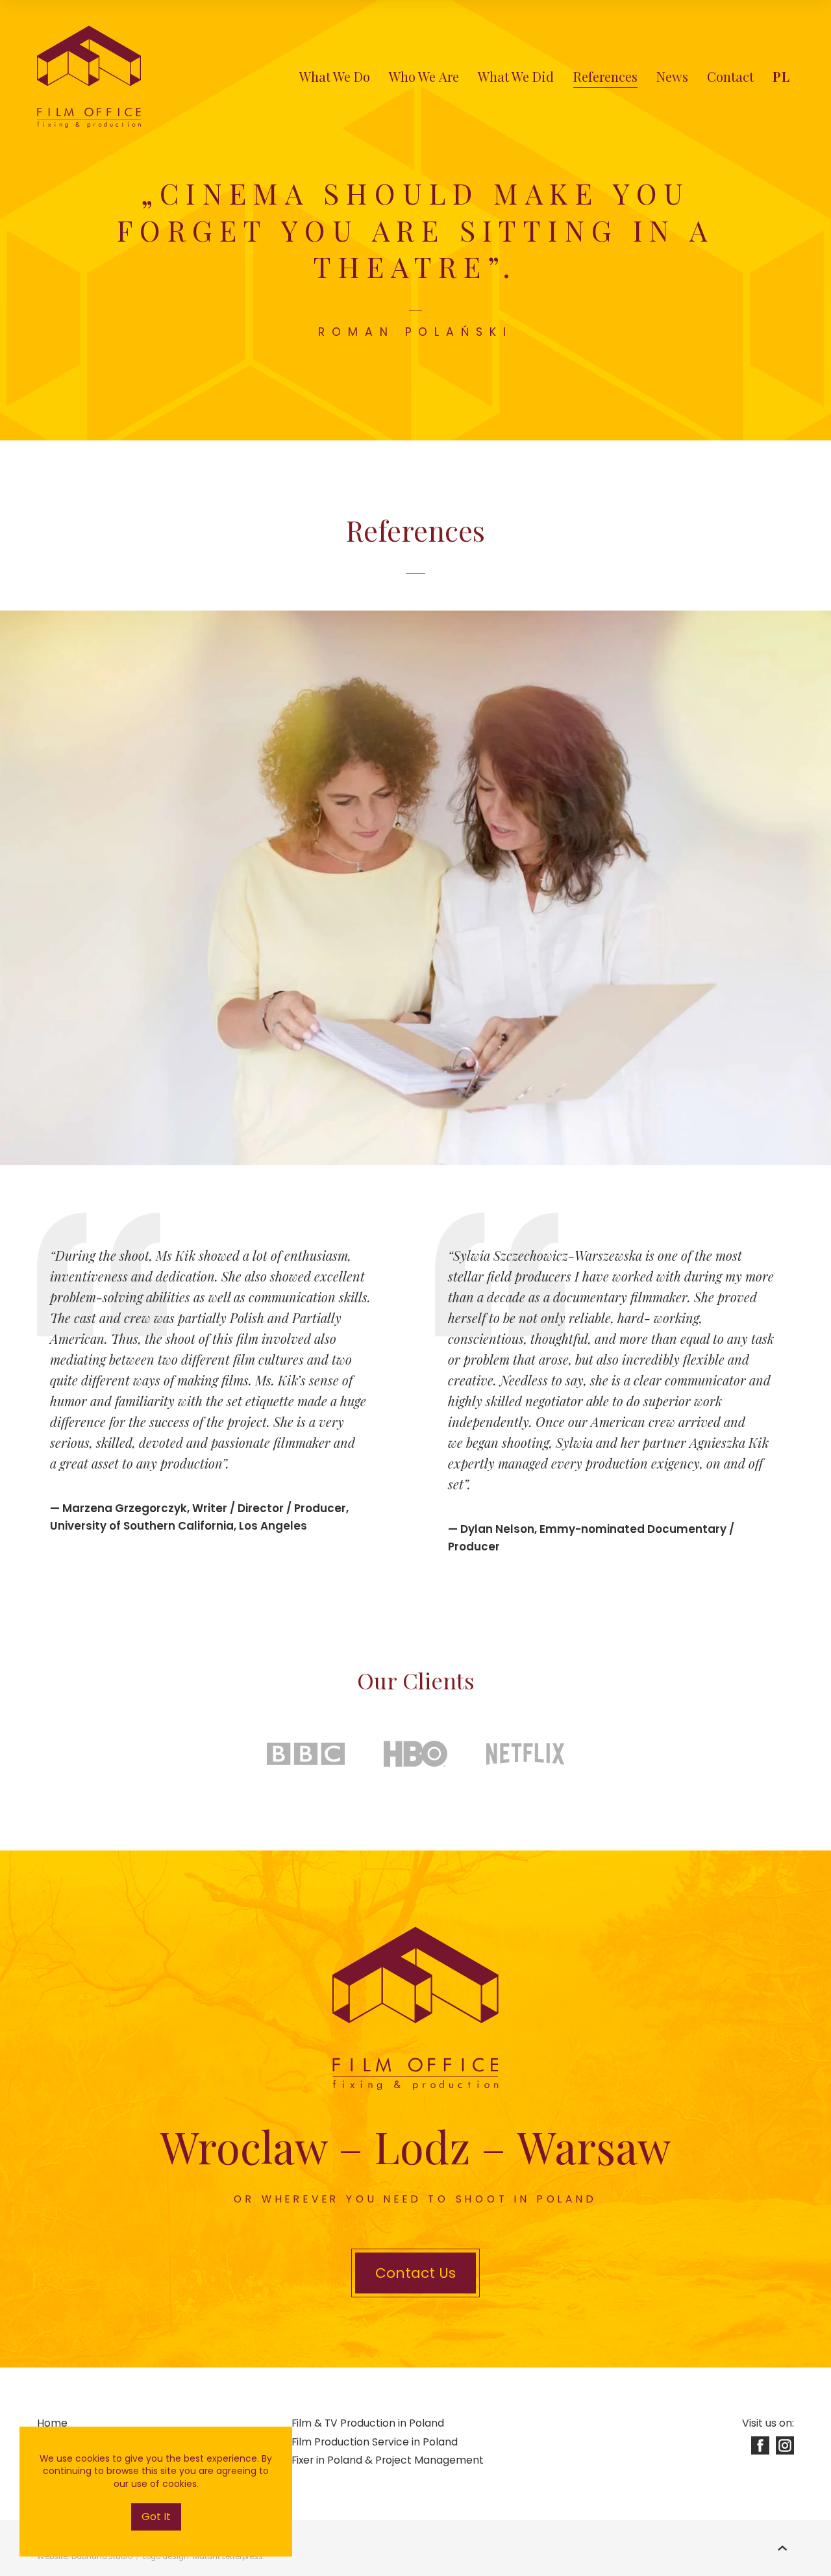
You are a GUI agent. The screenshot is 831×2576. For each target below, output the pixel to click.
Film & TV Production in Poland (368, 2423)
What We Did (516, 76)
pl (782, 76)
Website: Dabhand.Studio (85, 2557)
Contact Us (415, 2273)
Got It (156, 2517)
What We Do (335, 76)
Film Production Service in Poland (375, 2442)
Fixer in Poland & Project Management (388, 2460)
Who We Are (424, 76)
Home (52, 2423)
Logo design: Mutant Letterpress (203, 2557)
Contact (730, 76)
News (672, 76)
